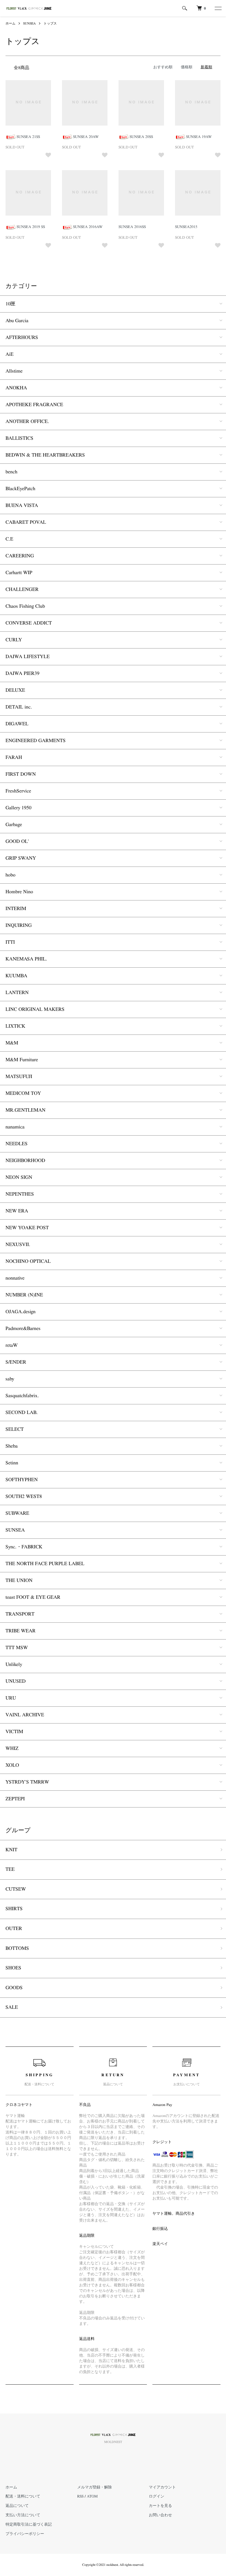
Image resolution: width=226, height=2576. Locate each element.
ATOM (92, 2496)
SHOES (13, 1968)
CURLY (14, 640)
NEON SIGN (19, 1177)
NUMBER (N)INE (24, 1295)
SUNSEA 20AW (86, 137)
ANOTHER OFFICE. (27, 422)
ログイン (157, 2496)
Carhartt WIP (19, 573)
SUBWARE (17, 1513)
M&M (12, 1043)
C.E (9, 539)
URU (11, 1698)
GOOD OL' (17, 842)
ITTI (10, 942)
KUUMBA (16, 976)
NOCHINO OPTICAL (28, 1261)
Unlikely (14, 1665)
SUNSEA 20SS (141, 137)
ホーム (10, 23)
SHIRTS (14, 1909)
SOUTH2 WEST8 (24, 1497)
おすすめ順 (163, 67)
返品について (17, 2506)
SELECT (15, 1429)
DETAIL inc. (19, 707)
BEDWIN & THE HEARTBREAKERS (45, 455)
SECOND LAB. (22, 1413)
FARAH (14, 758)
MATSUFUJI (19, 1077)
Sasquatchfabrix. (22, 1396)
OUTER (14, 1929)
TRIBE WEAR (21, 1631)
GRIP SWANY (21, 858)
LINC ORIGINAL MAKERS (35, 1009)
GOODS (14, 1988)
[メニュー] (218, 8)
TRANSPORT (20, 1614)
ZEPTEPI (15, 1799)
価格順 (187, 67)
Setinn (12, 1463)
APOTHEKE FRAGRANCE (34, 405)
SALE (12, 2007)
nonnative (15, 1278)
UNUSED (16, 1681)
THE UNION (19, 1581)
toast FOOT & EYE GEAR (33, 1597)
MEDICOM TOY (23, 1093)
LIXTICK (15, 1026)
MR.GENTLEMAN (25, 1110)
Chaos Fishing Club (25, 606)
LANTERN (17, 993)
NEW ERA (17, 1211)
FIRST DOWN (21, 774)
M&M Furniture (22, 1060)
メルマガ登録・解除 (95, 2487)
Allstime (14, 371)
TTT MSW (17, 1648)
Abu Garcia (17, 321)
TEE (10, 1869)
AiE (10, 354)
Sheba (12, 1446)
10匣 (10, 304)
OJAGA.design (21, 1312)
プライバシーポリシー (25, 2534)
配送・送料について (23, 2496)
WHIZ (12, 1749)
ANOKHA (16, 388)
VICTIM (14, 1732)
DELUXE (15, 690)
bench (11, 472)
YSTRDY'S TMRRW (27, 1782)
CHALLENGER (22, 590)
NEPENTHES (20, 1194)
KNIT (11, 1850)
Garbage (14, 825)
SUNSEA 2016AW (88, 227)
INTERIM (16, 909)
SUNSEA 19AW (199, 137)
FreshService (18, 791)
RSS (80, 2496)
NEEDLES (17, 1144)
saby (10, 1379)
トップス (50, 23)
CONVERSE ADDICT (29, 623)
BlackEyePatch (20, 489)
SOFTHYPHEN (22, 1480)
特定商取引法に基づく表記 (29, 2525)
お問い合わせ (160, 2515)
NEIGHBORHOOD (25, 1161)
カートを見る (160, 2506)
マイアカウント (162, 2487)
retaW (12, 1345)
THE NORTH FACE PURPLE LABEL (45, 1564)
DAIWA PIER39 (22, 674)
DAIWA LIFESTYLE (28, 657)
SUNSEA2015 (186, 227)
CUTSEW (16, 1889)
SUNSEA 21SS (28, 137)
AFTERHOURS (22, 338)
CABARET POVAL (26, 522)
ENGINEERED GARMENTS (36, 741)
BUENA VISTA (22, 506)
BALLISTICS (19, 438)
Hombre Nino (19, 892)
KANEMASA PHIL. (26, 959)
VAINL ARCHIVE (25, 1715)
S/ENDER (16, 1362)
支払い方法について (23, 2515)
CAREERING (20, 556)
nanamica (15, 1127)
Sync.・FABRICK (24, 1547)
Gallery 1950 (18, 808)
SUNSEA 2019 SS (31, 227)
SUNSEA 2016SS (132, 227)
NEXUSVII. (18, 1245)
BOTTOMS (17, 1948)
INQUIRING (19, 925)
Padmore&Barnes (23, 1329)
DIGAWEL (17, 724)
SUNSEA (29, 23)
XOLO (12, 1765)
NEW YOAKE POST (27, 1228)
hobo (10, 875)
